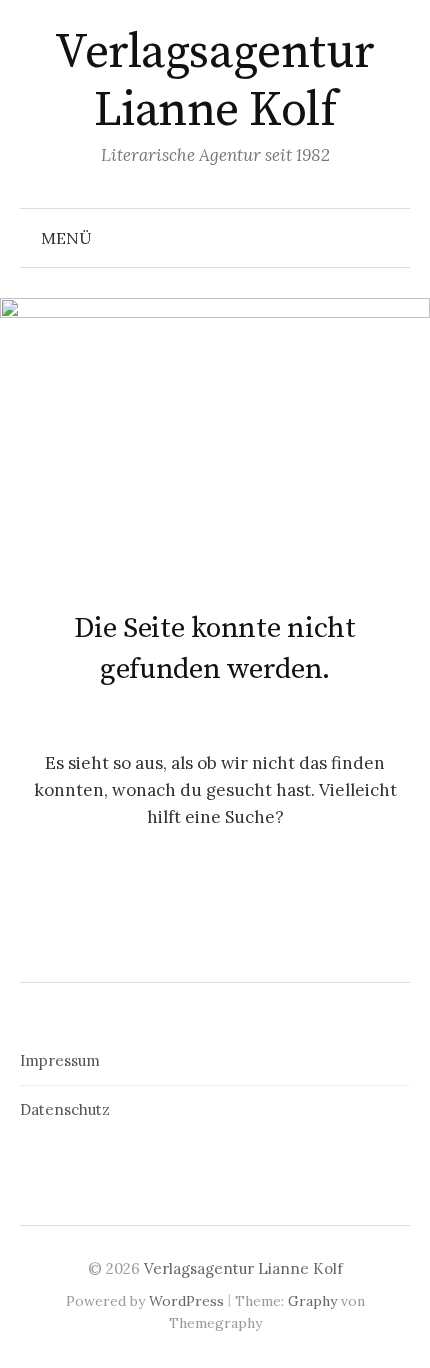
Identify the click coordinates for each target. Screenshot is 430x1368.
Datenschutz (65, 1109)
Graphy (312, 1301)
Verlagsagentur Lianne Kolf (214, 82)
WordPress (186, 1301)
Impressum (60, 1060)
